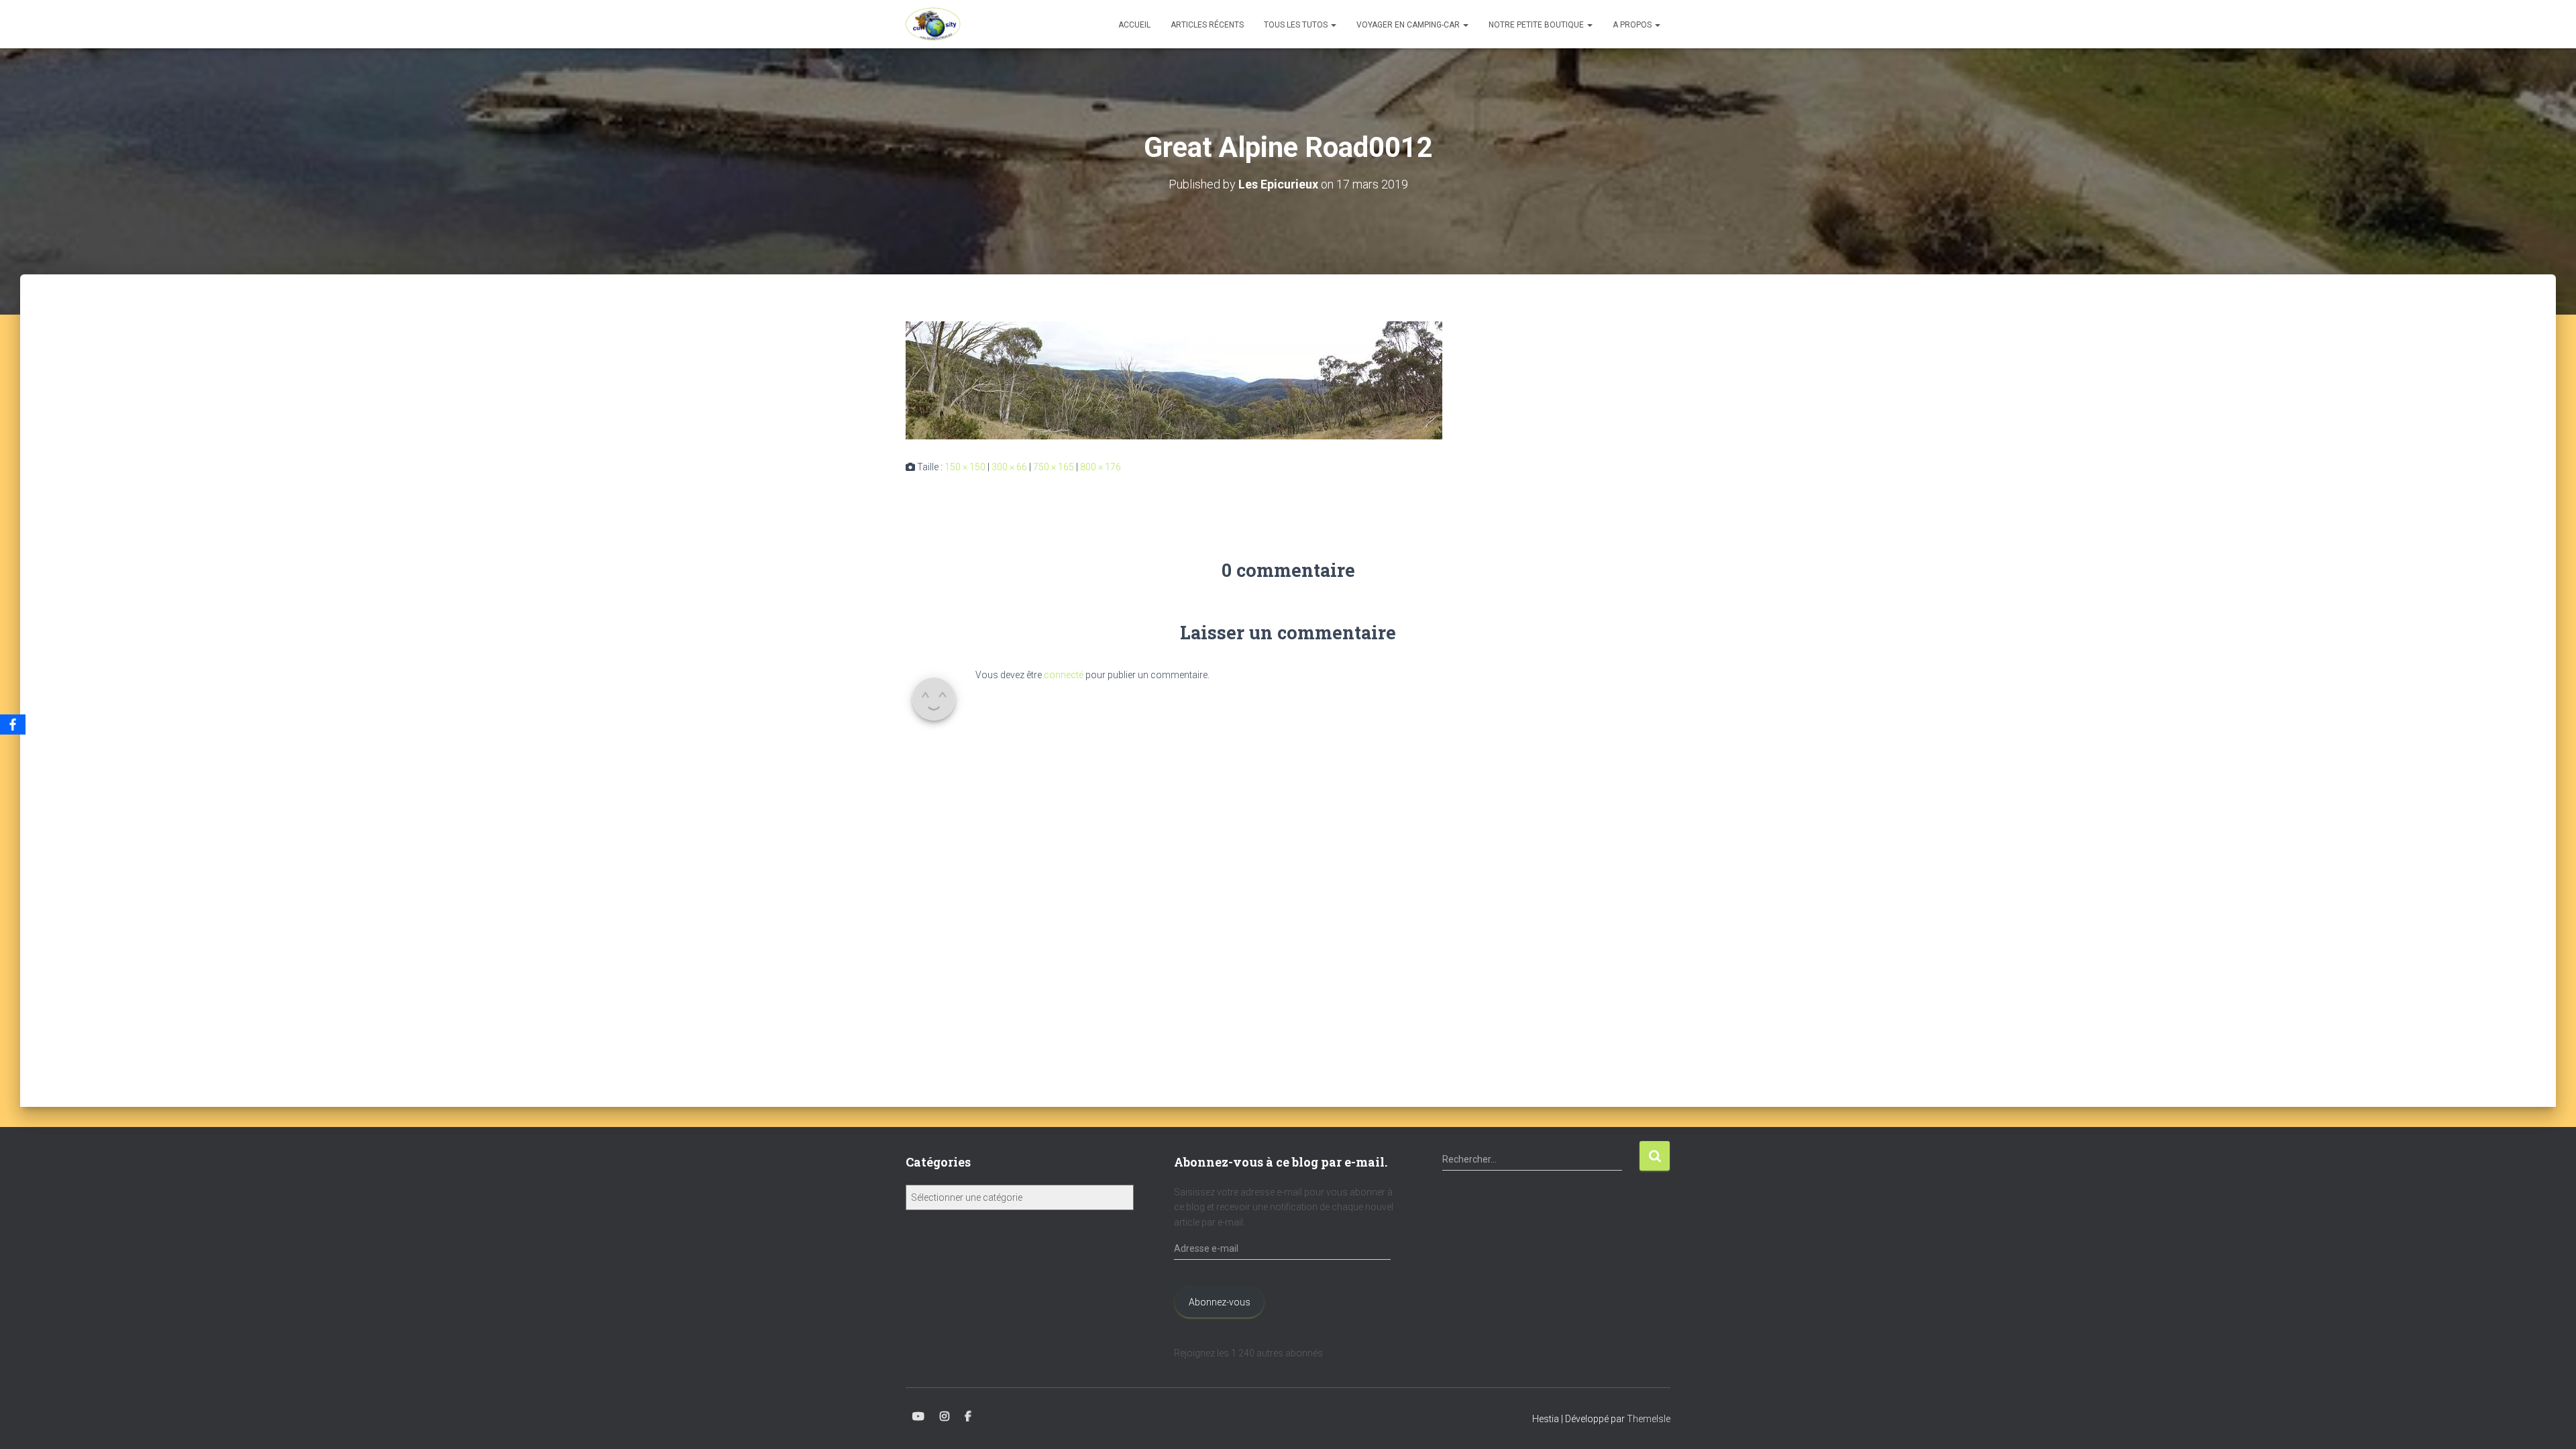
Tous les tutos (1297, 25)
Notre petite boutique (1537, 25)
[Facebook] (13, 724)
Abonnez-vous (1220, 1302)
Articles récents (1207, 25)
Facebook (968, 1417)
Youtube (918, 1417)
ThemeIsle (1649, 1419)
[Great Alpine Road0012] (1174, 380)
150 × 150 (965, 467)
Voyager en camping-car (1409, 25)
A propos (1633, 25)
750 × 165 (1054, 467)
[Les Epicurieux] (933, 24)
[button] (1333, 25)
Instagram (945, 1417)
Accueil (1134, 25)
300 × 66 (1009, 467)
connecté (1064, 675)
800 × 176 (1101, 467)
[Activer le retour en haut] (2550, 1422)
